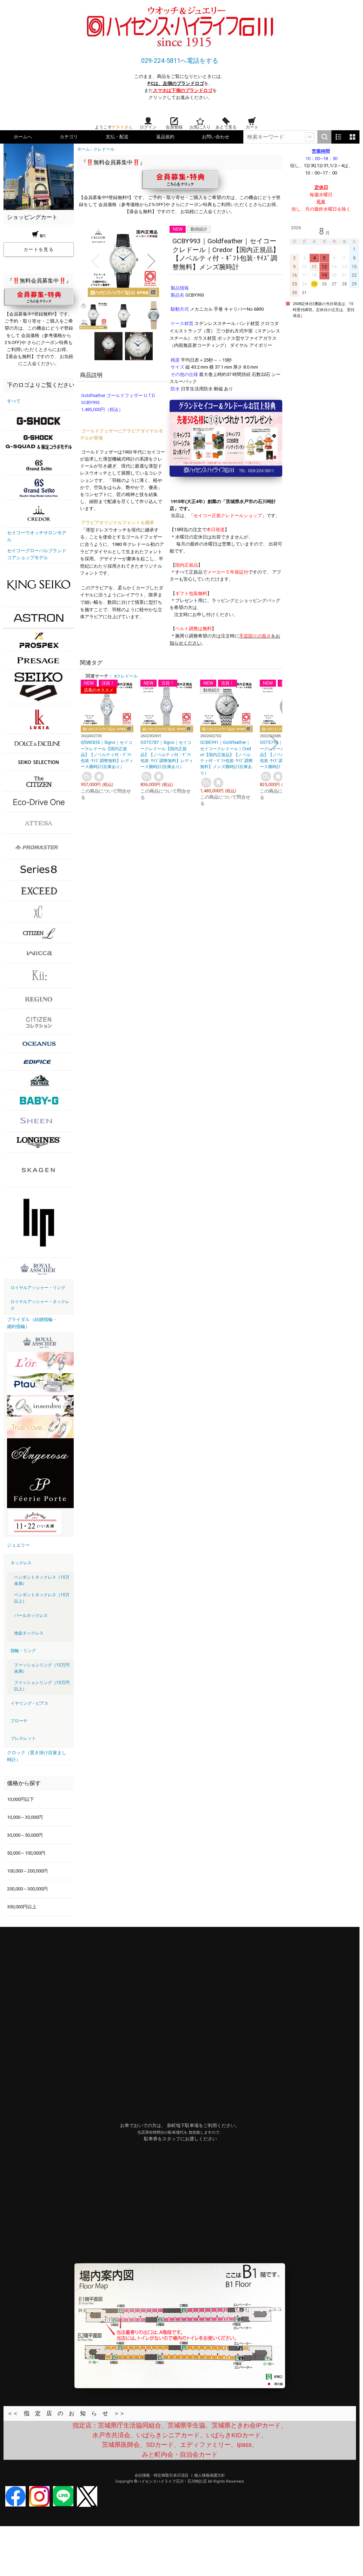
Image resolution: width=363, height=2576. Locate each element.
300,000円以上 (22, 1907)
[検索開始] (324, 137)
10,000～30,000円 (25, 1817)
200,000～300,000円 (27, 1889)
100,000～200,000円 (27, 1871)
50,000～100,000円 (26, 1853)
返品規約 (165, 137)
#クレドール (126, 676)
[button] (95, 261)
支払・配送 (117, 137)
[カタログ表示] (352, 137)
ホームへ (23, 137)
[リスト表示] (338, 137)
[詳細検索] (310, 137)
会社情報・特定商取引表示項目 (162, 2475)
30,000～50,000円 (25, 1835)
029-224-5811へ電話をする (180, 61)
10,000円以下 (21, 1799)
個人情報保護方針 (210, 2475)
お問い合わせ (216, 137)
